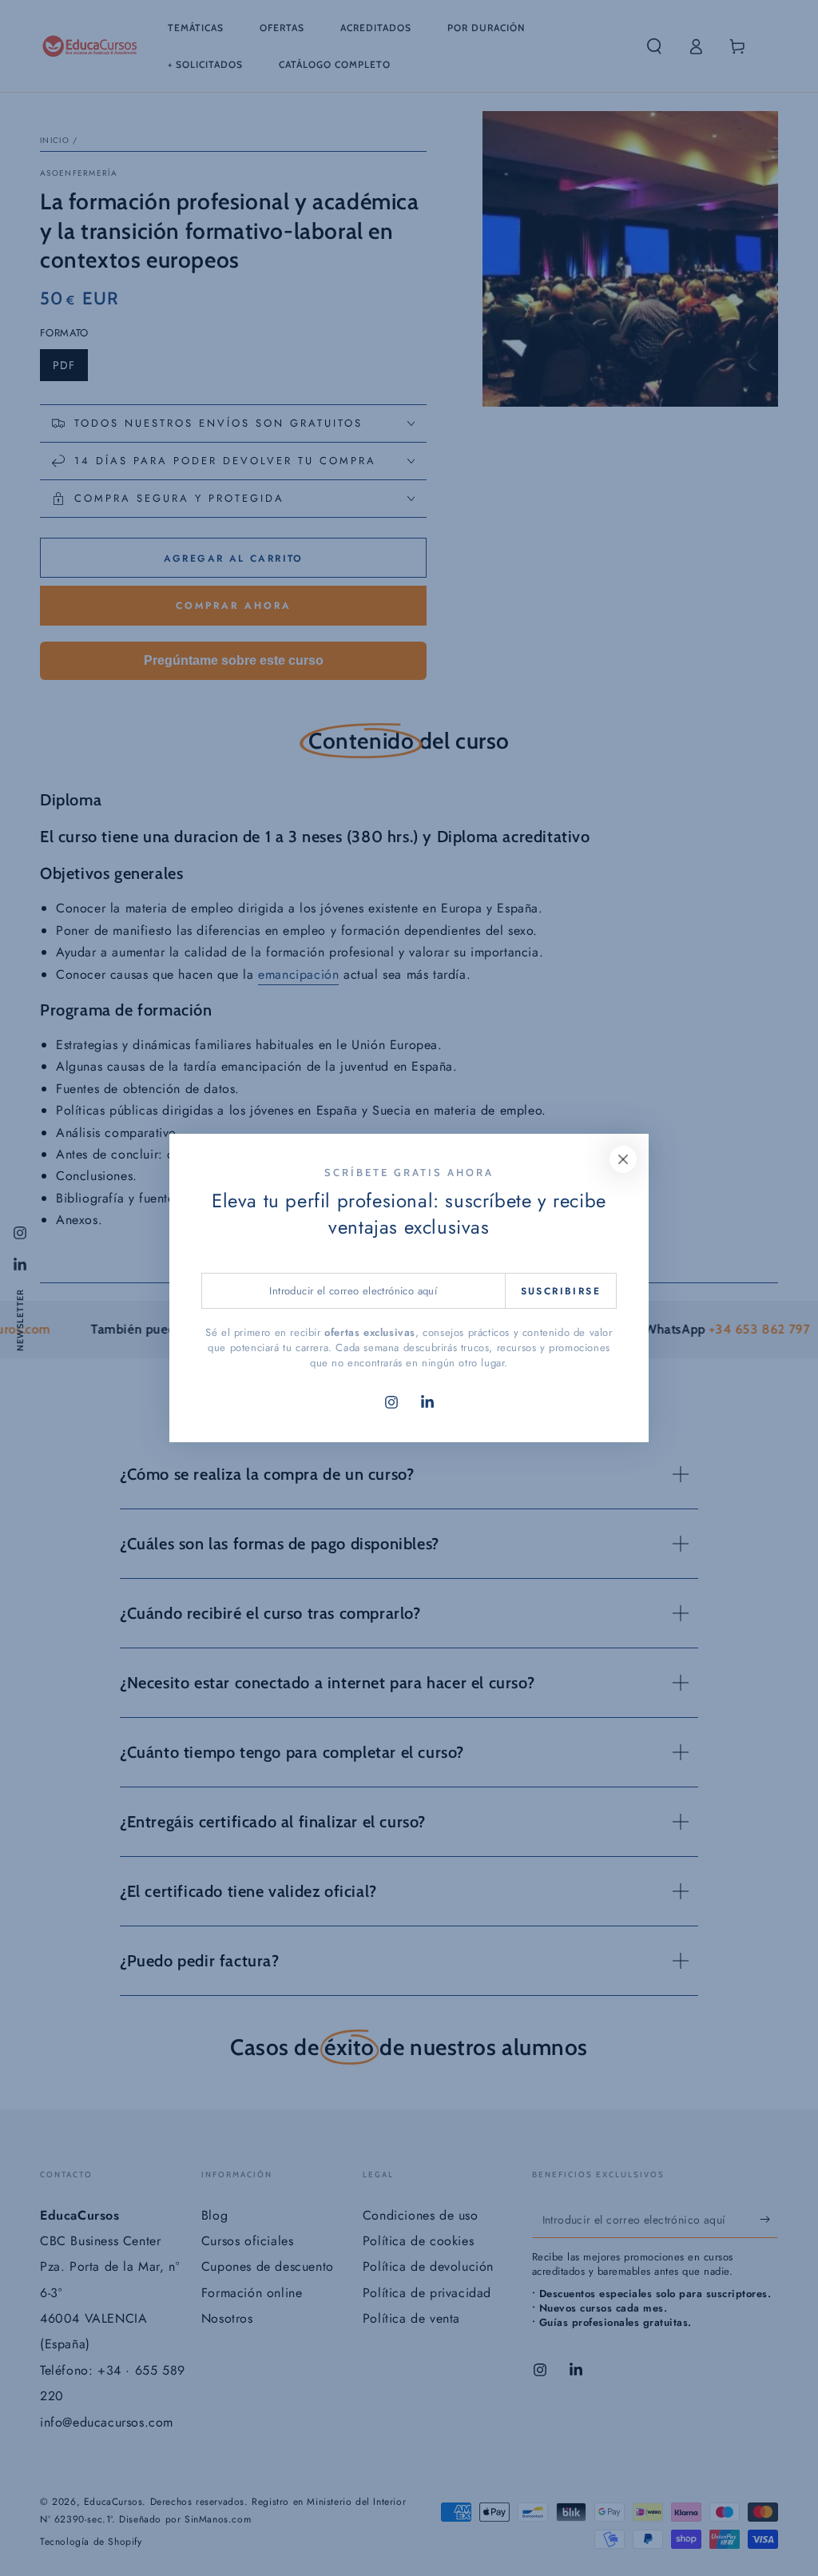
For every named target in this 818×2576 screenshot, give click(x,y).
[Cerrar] (623, 1159)
